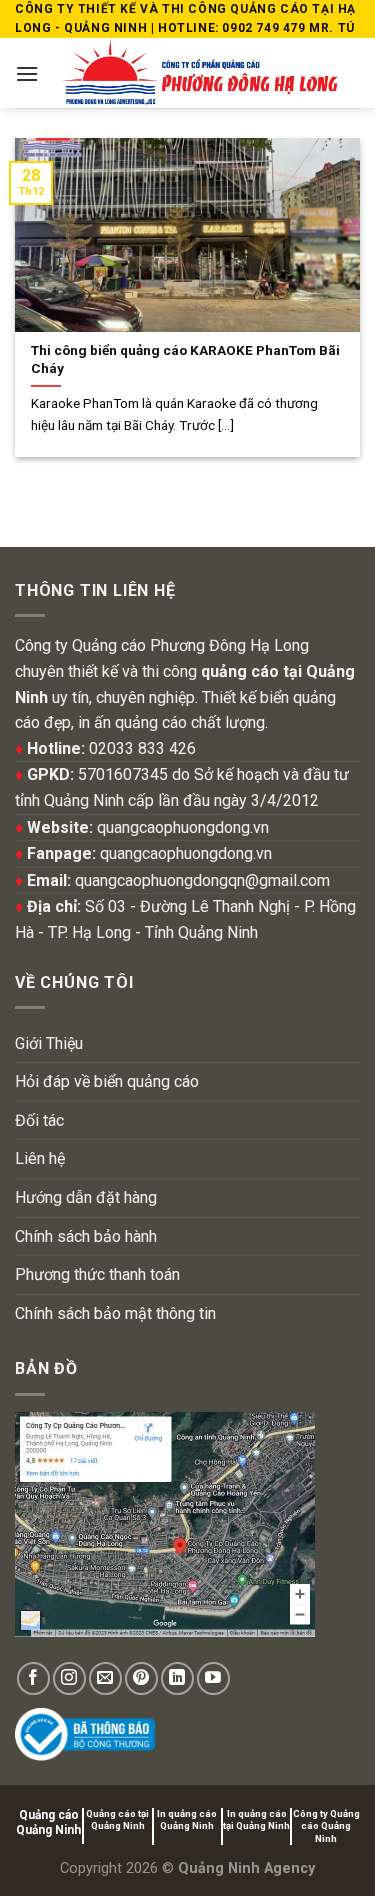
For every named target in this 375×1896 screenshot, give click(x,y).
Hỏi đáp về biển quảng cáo (107, 1081)
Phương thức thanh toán (97, 1274)
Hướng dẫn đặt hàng (86, 1197)
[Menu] (27, 73)
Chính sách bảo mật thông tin (115, 1313)
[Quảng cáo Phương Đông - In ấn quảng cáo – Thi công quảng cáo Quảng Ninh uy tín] (199, 73)
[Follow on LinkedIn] (177, 1678)
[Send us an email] (105, 1678)
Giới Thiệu (49, 1043)
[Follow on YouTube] (213, 1678)
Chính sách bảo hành (86, 1236)
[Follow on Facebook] (33, 1678)
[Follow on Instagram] (69, 1678)
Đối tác (39, 1120)
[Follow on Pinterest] (141, 1678)
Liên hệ (40, 1158)
